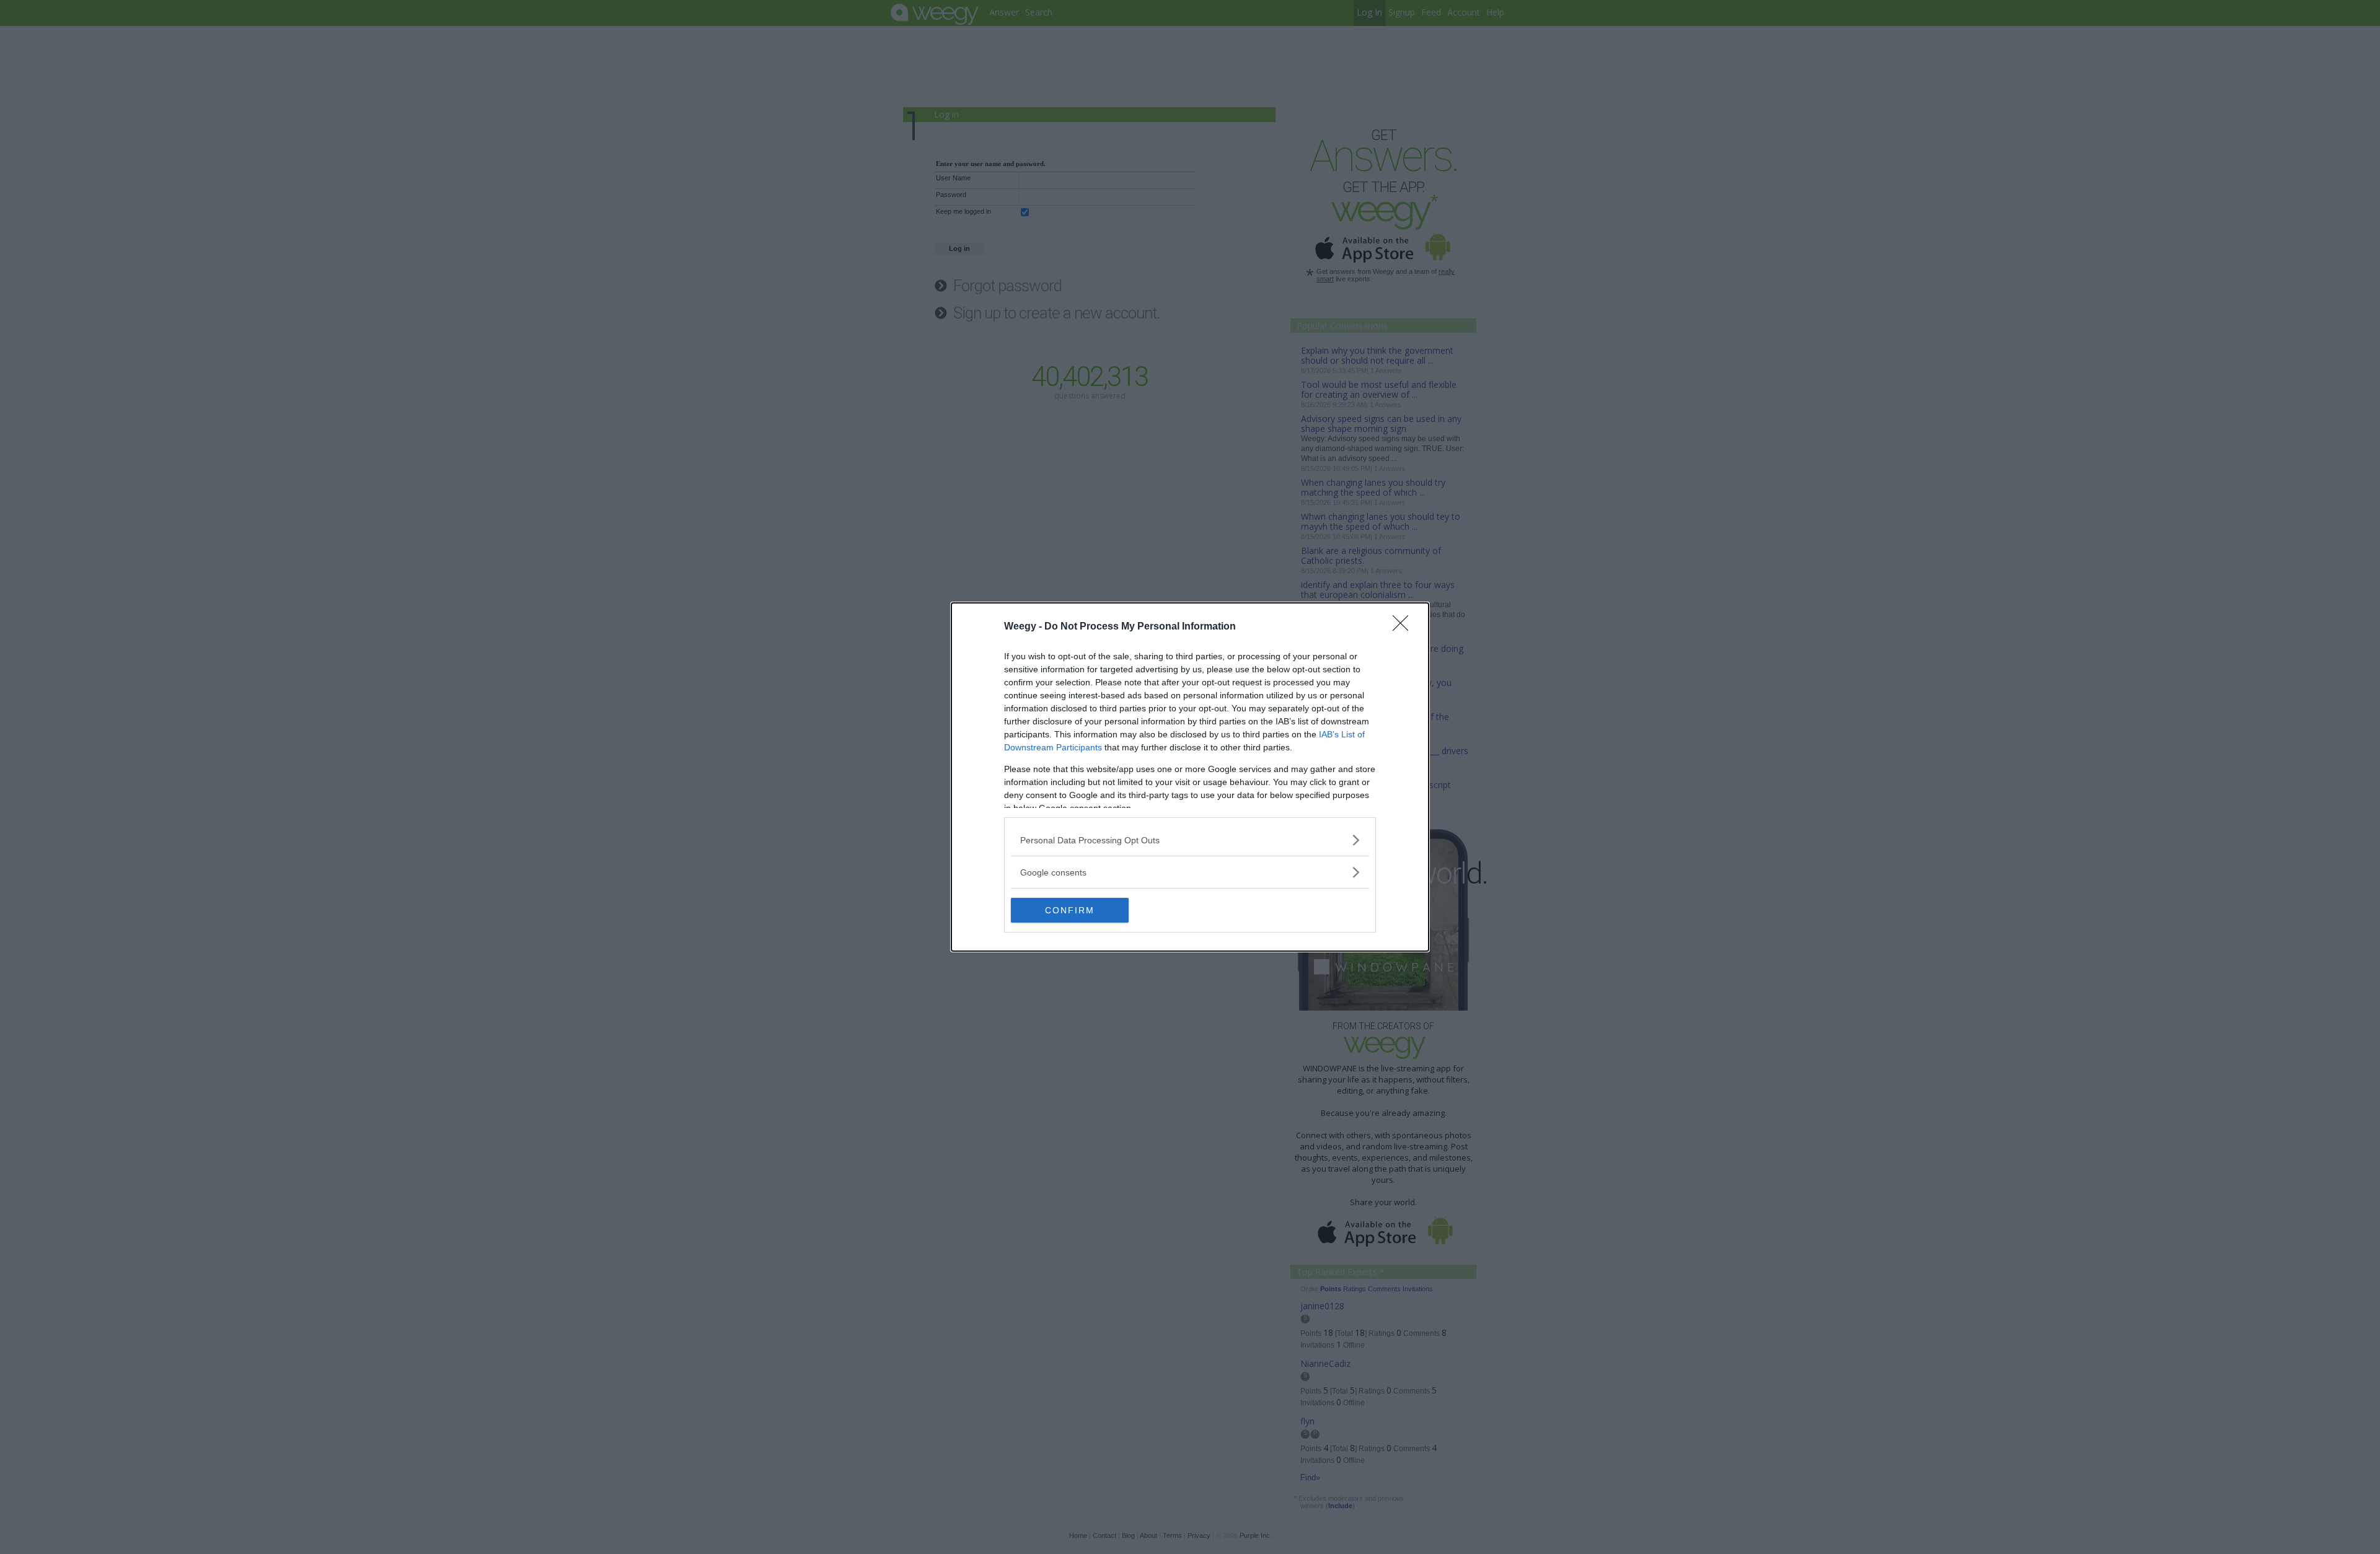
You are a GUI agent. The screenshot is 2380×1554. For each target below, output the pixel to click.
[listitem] (1190, 840)
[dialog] (1190, 777)
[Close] (1404, 627)
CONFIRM (1070, 910)
